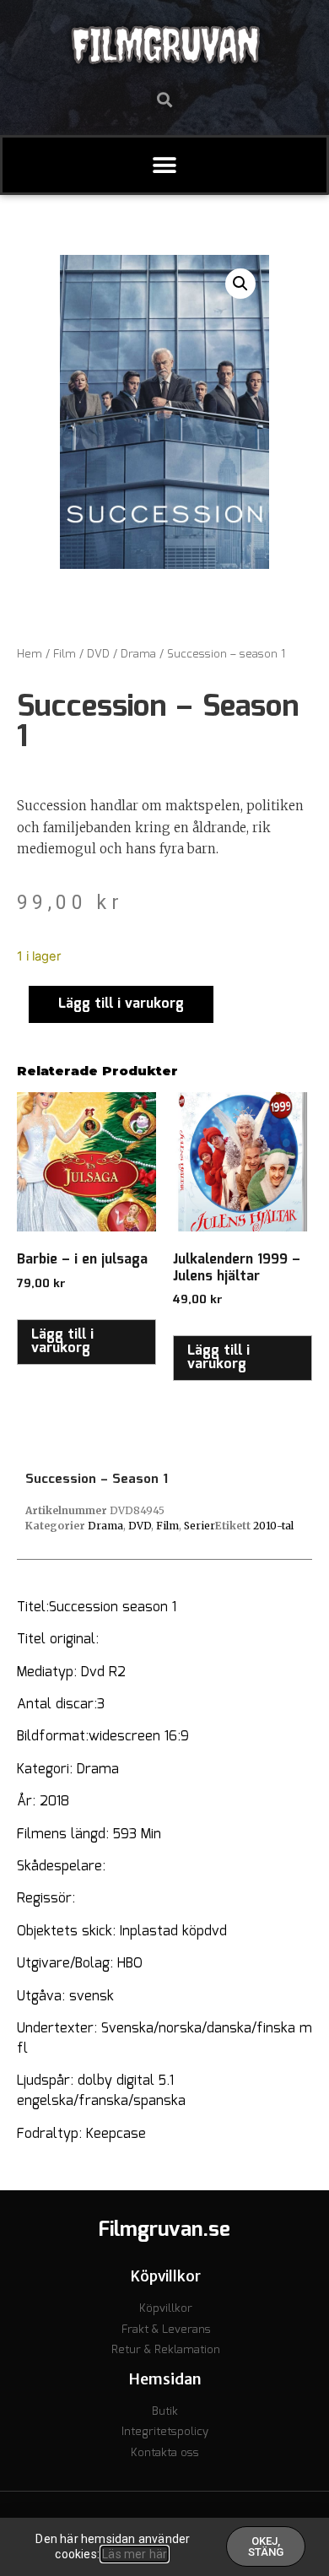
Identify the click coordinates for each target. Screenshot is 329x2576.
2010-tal (273, 1526)
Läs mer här (135, 2554)
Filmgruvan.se (164, 2230)
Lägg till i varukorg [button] (62, 1342)
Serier (200, 1526)
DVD (98, 655)
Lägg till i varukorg (121, 1004)
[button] (165, 99)
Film (65, 655)
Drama (138, 655)
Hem (30, 655)
